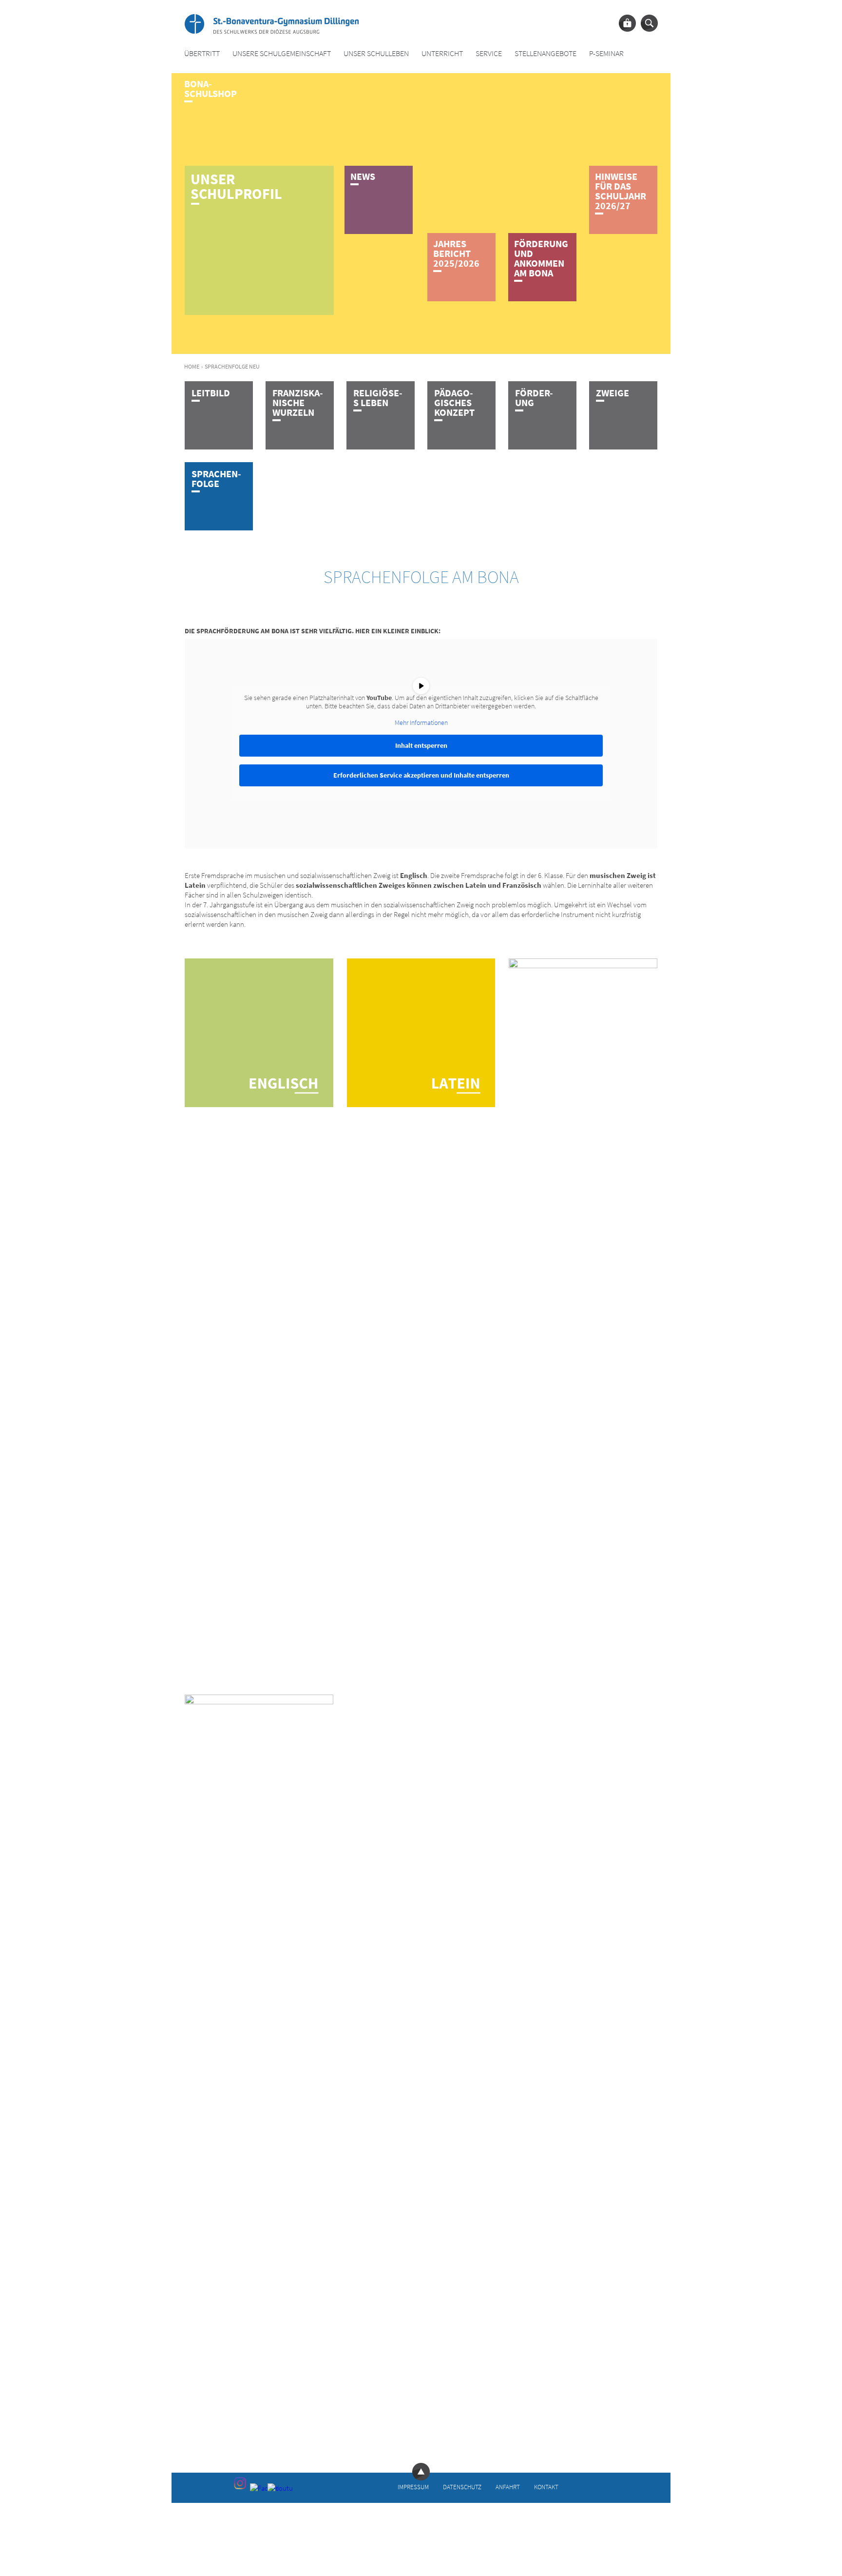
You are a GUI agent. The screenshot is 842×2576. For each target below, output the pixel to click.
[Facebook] (258, 2491)
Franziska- (298, 402)
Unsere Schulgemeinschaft (282, 53)
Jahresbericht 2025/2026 (456, 253)
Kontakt (546, 2487)
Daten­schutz (462, 2487)
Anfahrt (508, 2487)
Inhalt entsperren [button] (421, 745)
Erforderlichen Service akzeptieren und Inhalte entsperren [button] (421, 775)
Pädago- (454, 402)
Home (192, 366)
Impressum (413, 2487)
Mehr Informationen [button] (421, 723)
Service (489, 53)
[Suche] (649, 23)
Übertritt (202, 53)
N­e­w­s (363, 176)
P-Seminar (606, 53)
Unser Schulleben (376, 53)
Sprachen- (216, 478)
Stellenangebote (545, 53)
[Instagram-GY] (240, 2483)
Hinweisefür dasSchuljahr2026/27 (621, 191)
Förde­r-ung (534, 398)
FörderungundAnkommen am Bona (541, 258)
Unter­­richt (442, 53)
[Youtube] (275, 2491)
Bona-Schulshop (210, 88)
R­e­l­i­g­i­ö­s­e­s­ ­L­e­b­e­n (378, 398)
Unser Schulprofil (236, 186)
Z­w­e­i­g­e (612, 393)
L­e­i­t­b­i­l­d (211, 393)
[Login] (627, 23)
